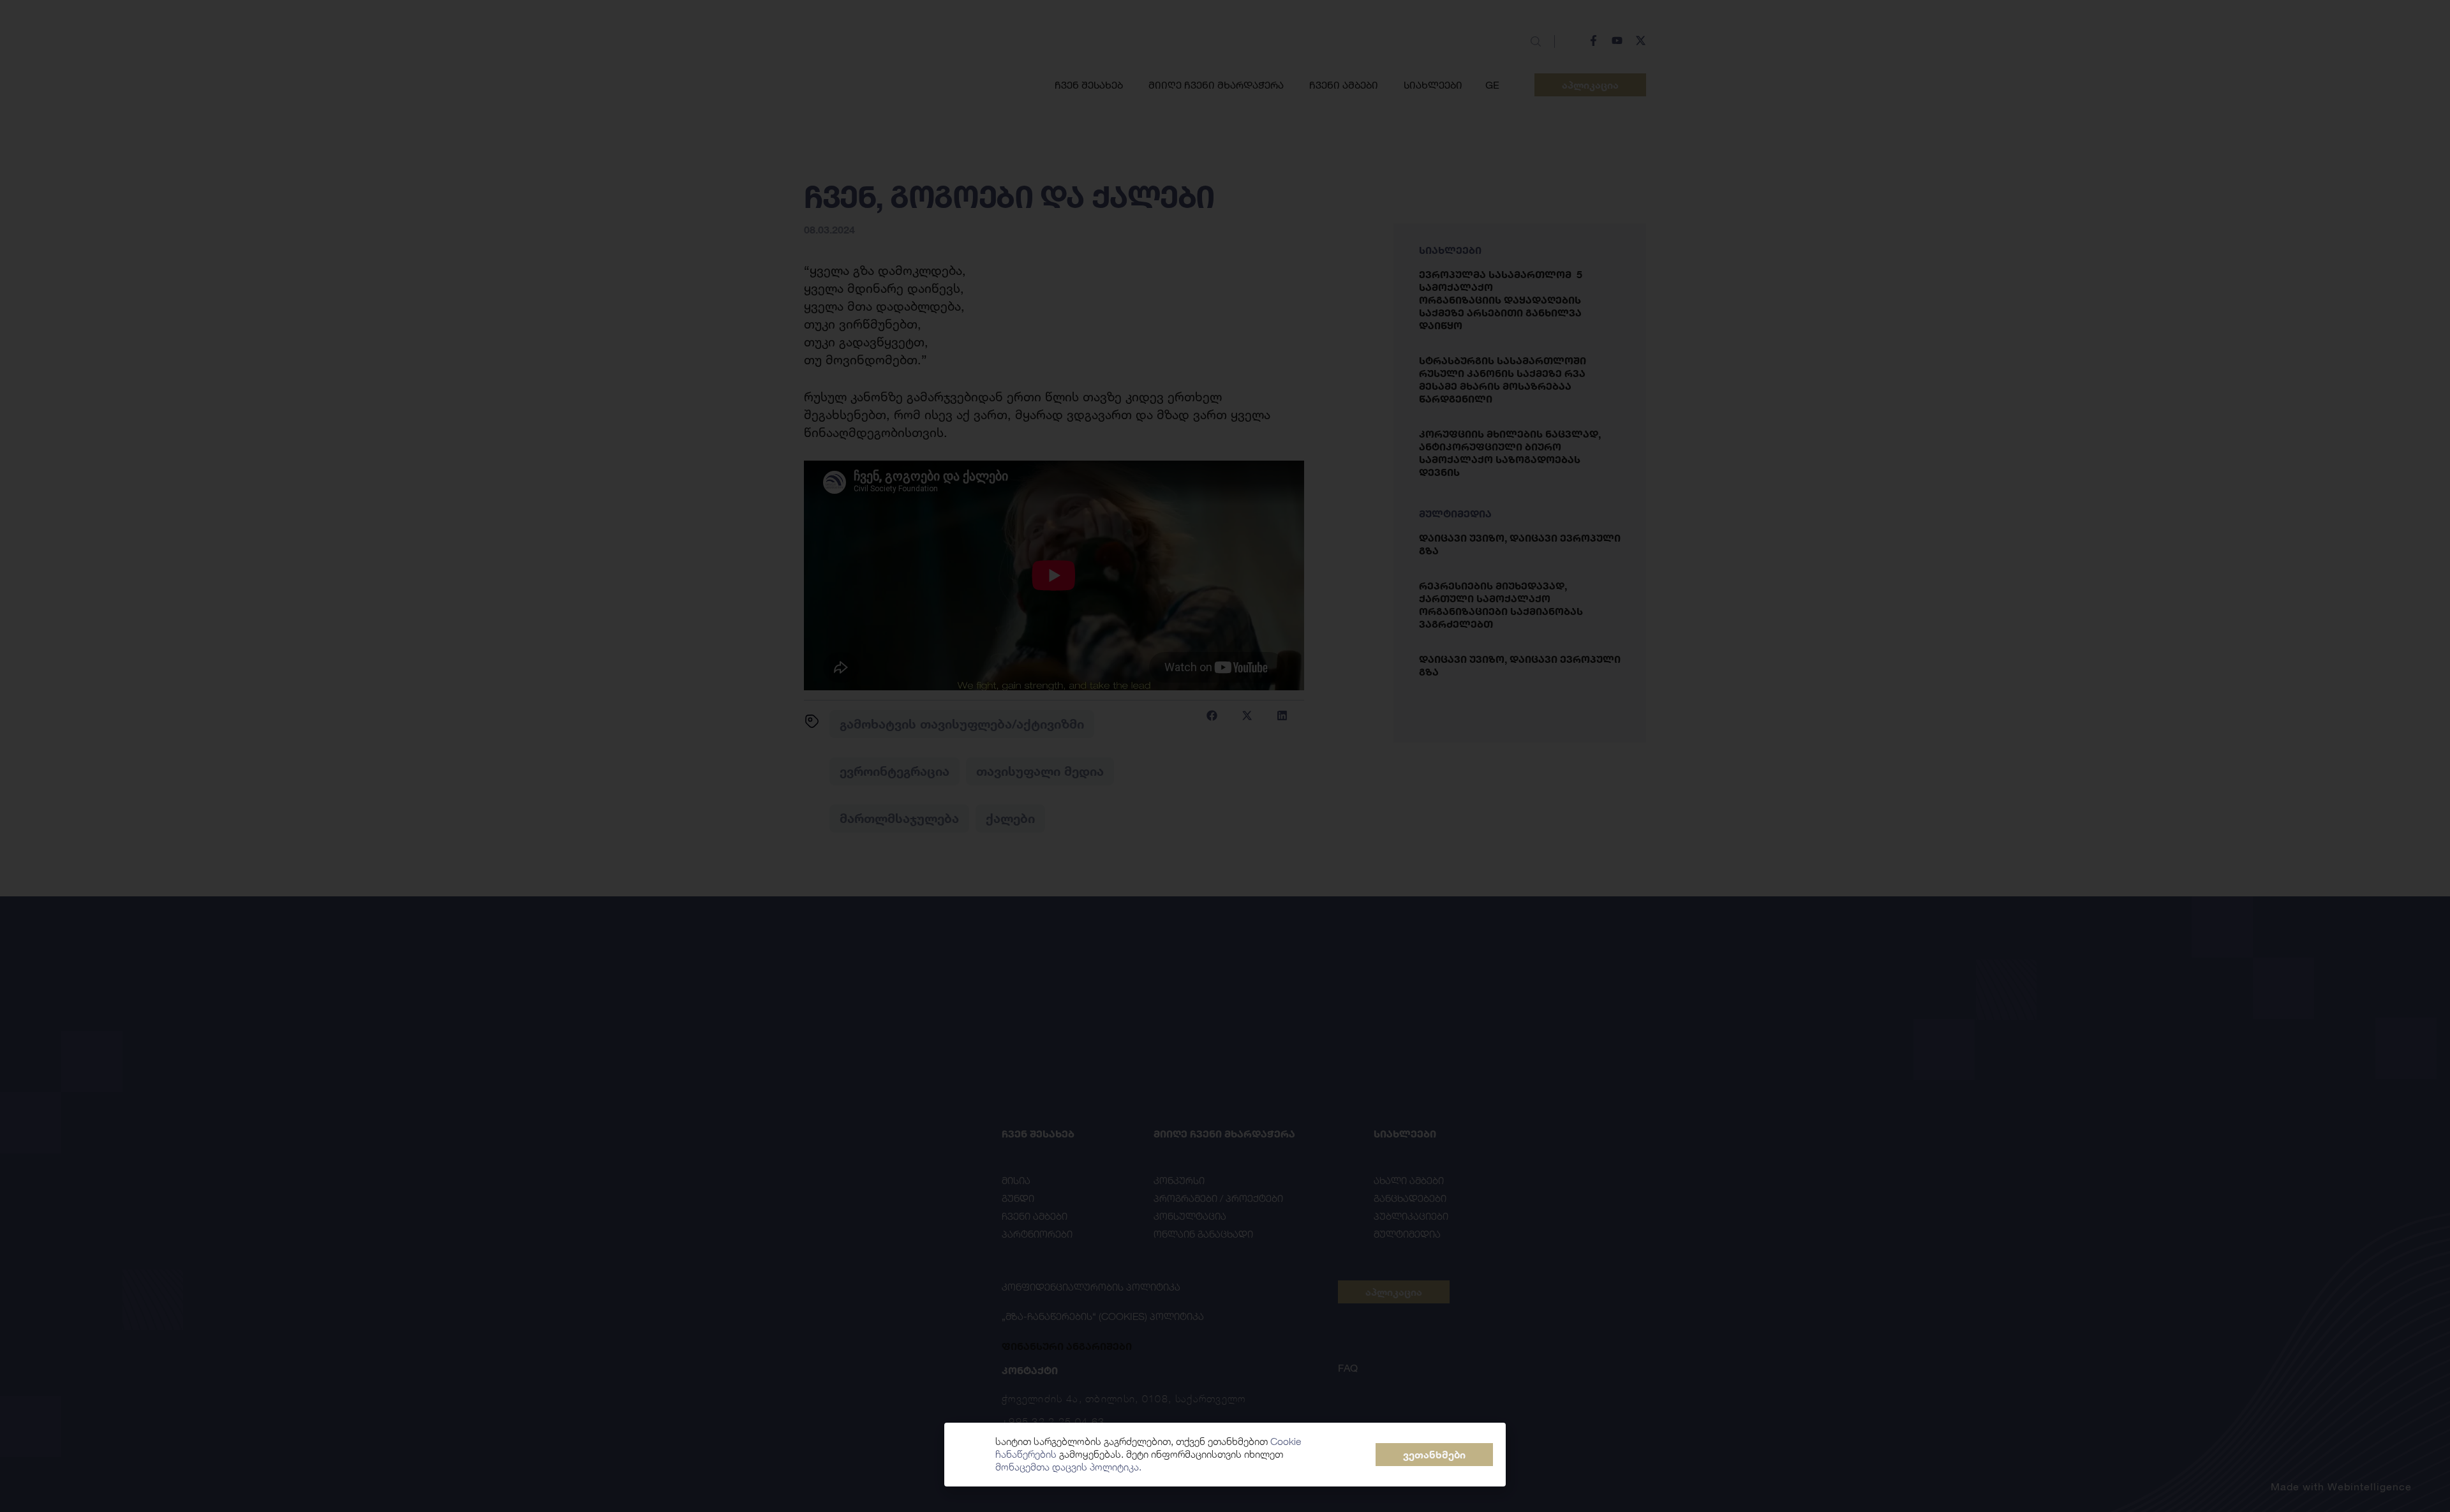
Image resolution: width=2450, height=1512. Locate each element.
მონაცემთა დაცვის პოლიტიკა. (1068, 1467)
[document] (1225, 756)
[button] (1434, 1455)
